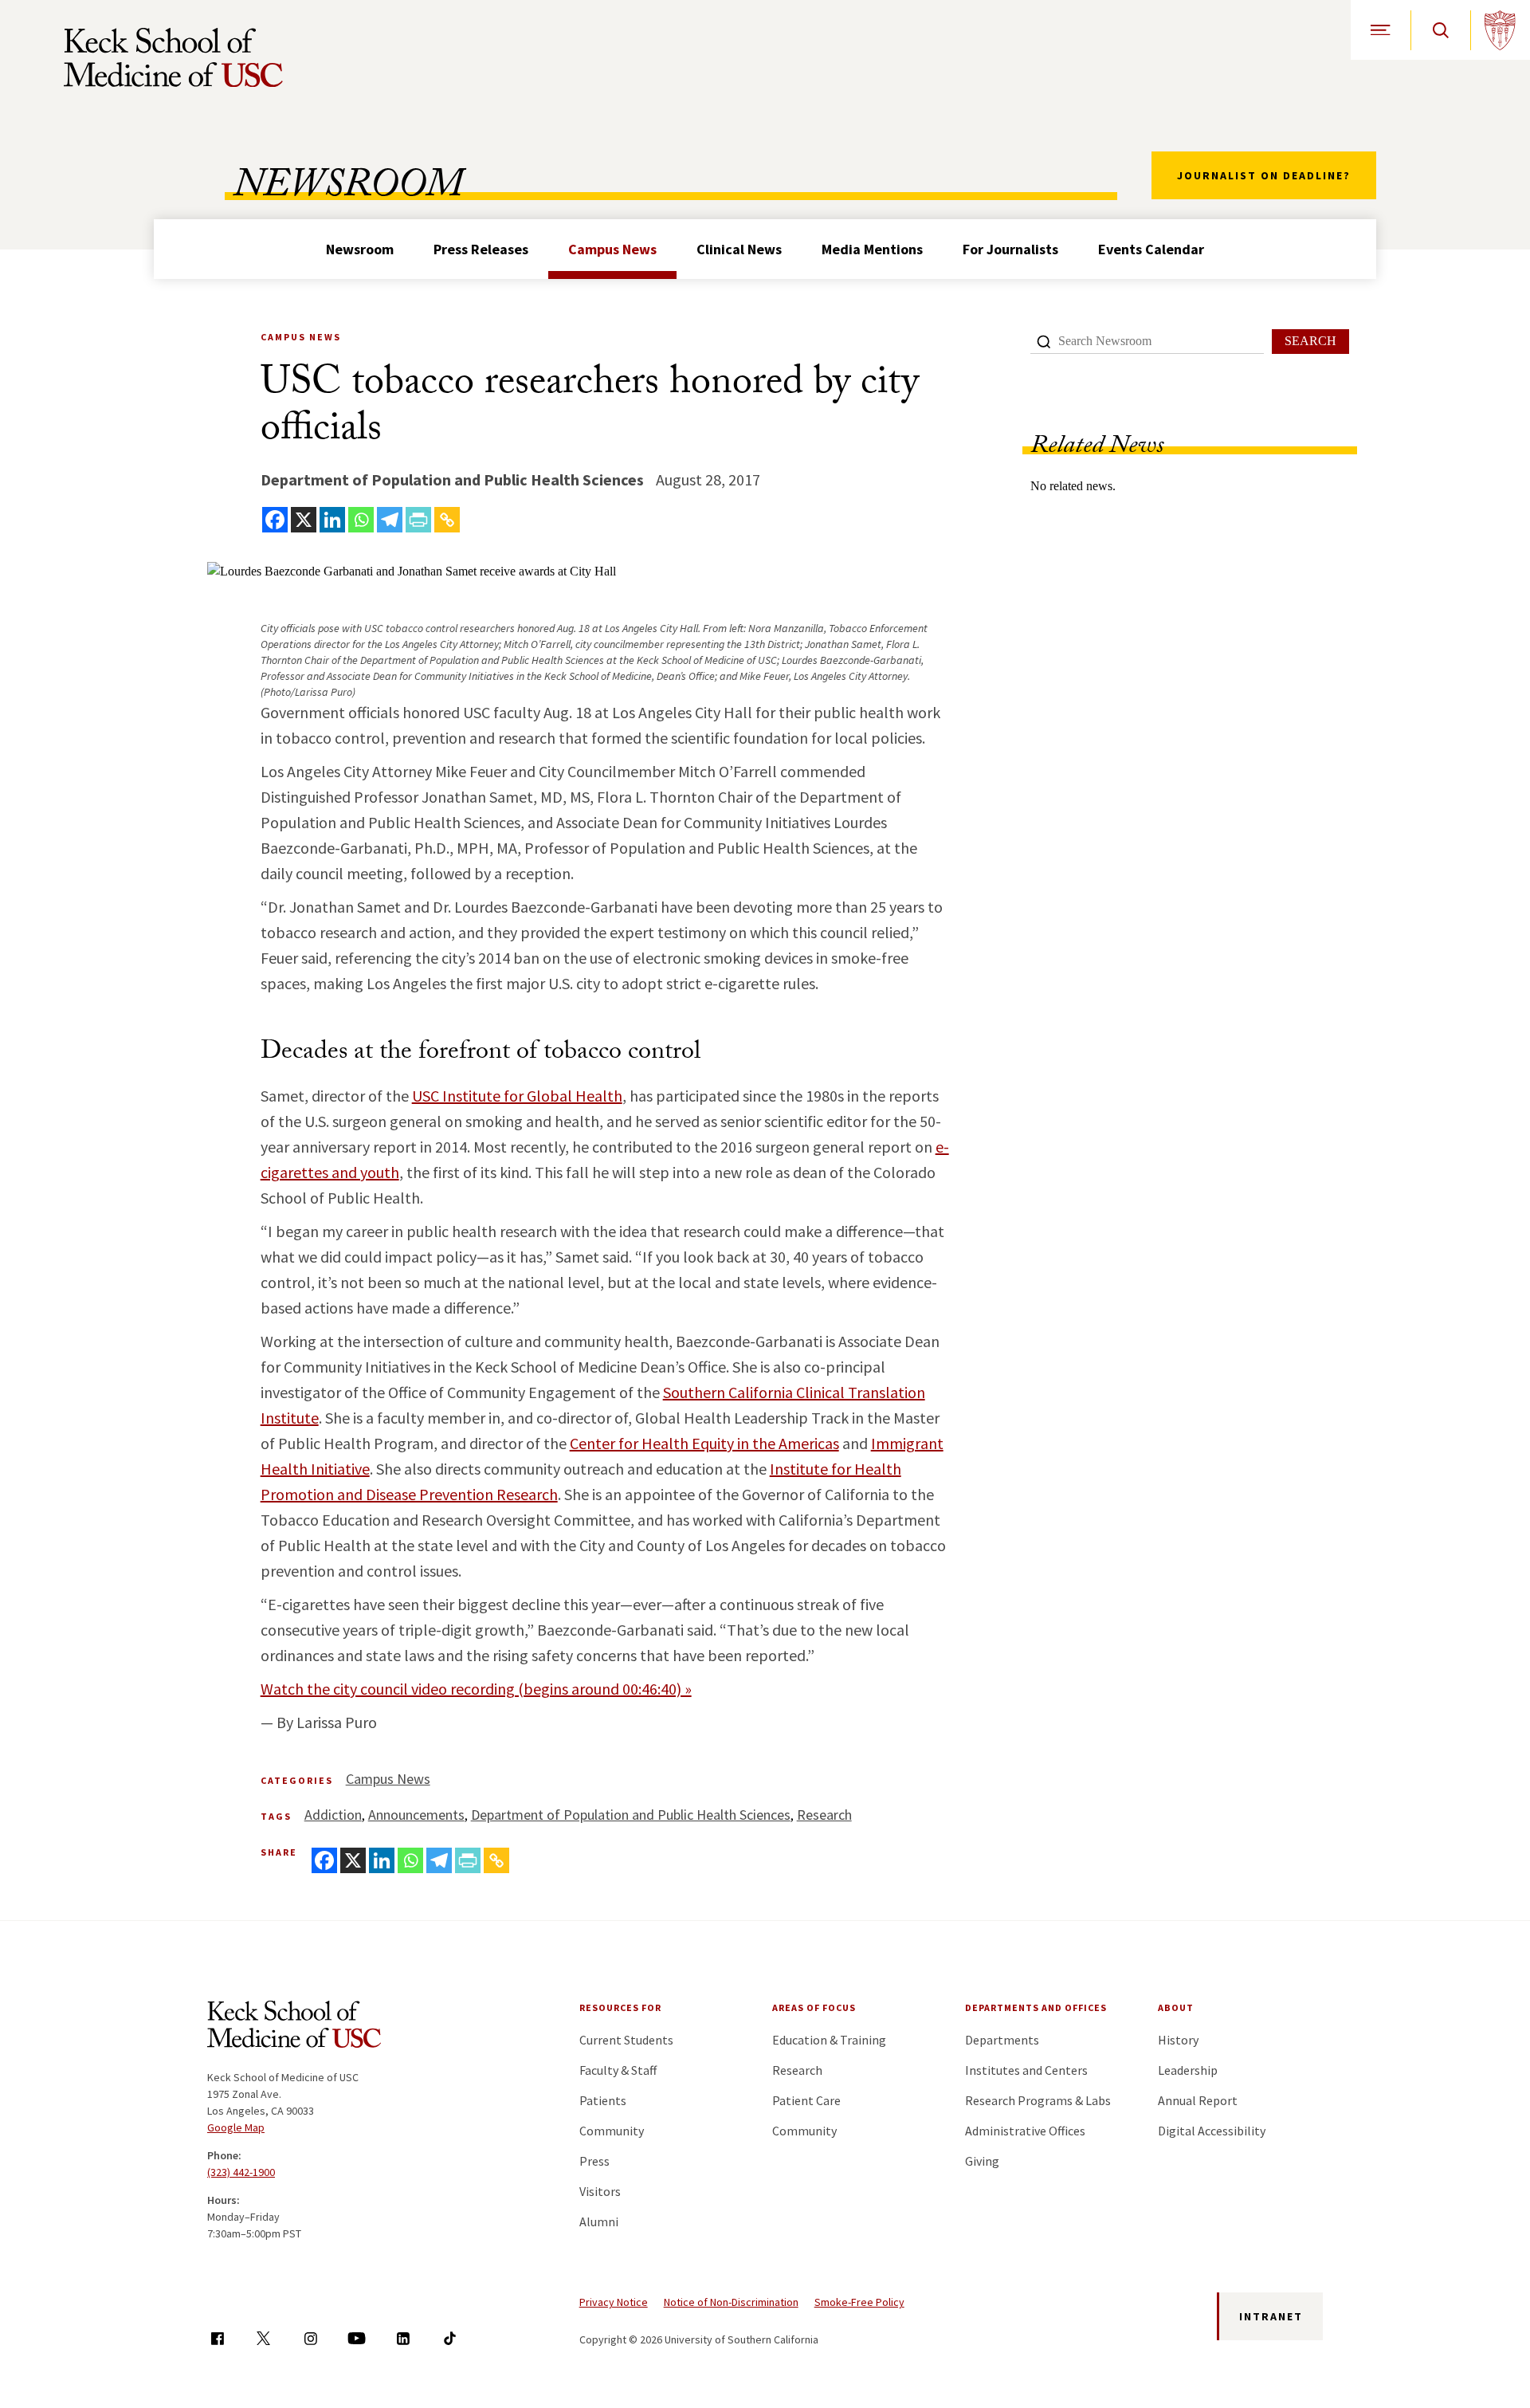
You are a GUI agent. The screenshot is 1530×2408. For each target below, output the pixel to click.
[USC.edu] (1500, 30)
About (1176, 2007)
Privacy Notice (614, 2302)
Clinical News (739, 249)
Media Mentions (872, 249)
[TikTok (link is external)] (450, 2338)
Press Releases (481, 249)
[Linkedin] (332, 520)
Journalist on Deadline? (1264, 175)
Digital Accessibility (1212, 2131)
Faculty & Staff (618, 2070)
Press (594, 2161)
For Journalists (1010, 249)
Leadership (1188, 2070)
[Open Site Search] (1440, 30)
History (1178, 2040)
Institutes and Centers (1026, 2070)
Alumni (599, 2221)
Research (824, 1815)
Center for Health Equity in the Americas (704, 1443)
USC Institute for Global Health (517, 1096)
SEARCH (1310, 341)
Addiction (333, 1815)
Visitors (600, 2191)
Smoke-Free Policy (859, 2302)
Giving (982, 2161)
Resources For (620, 2007)
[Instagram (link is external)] (310, 2338)
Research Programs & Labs (1038, 2100)
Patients (603, 2100)
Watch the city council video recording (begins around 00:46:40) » (476, 1689)
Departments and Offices (1036, 2007)
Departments (1002, 2040)
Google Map (236, 2127)
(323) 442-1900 (241, 2172)
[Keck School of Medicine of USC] (294, 2027)
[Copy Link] (447, 520)
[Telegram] (390, 520)
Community (612, 2131)
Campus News (612, 249)
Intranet (1271, 2316)
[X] (304, 520)
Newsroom (360, 249)
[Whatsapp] (361, 520)
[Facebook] (275, 520)
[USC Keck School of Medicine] (173, 57)
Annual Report (1198, 2100)
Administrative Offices (1025, 2131)
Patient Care (806, 2100)
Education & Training (829, 2040)
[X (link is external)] (263, 2338)
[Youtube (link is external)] (357, 2338)
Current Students (626, 2040)
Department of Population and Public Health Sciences (631, 1815)
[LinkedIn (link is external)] (403, 2338)
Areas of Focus (814, 2007)
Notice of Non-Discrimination (731, 2302)
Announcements (416, 1815)
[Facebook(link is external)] (217, 2338)
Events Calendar (1151, 249)
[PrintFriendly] (418, 520)
